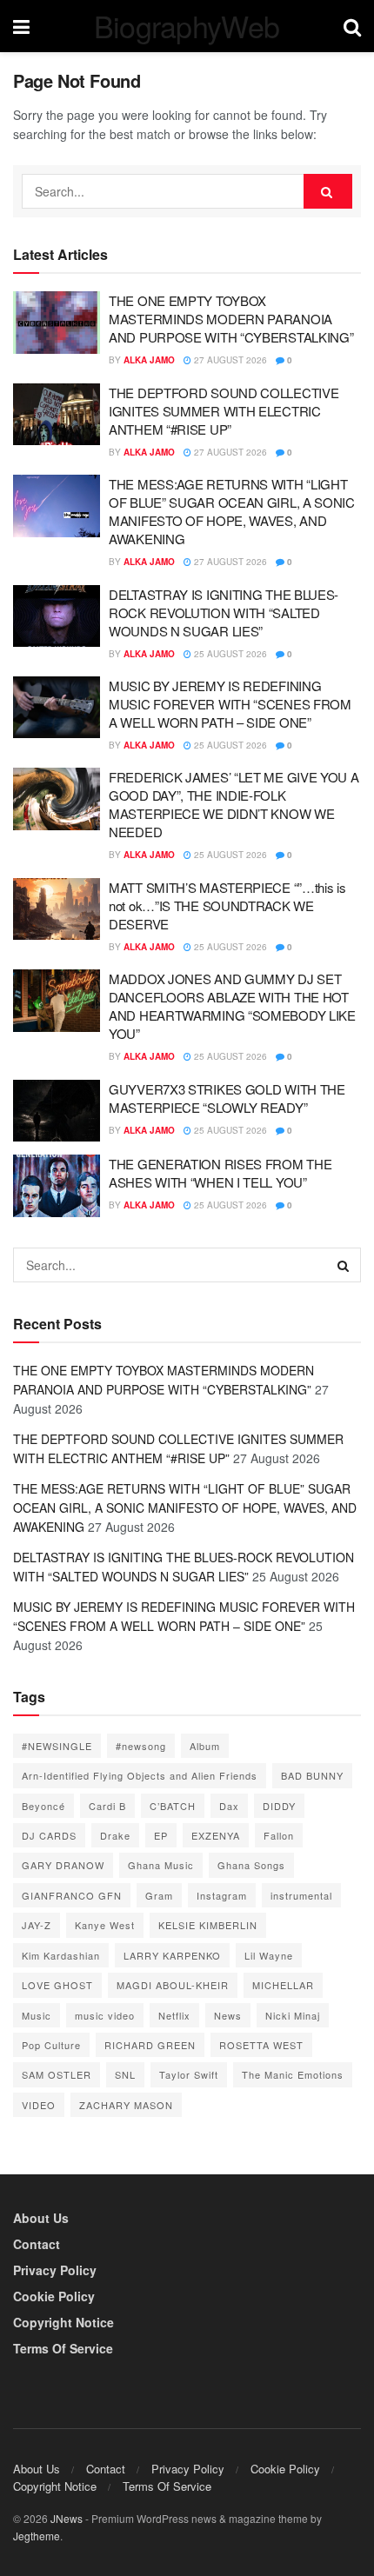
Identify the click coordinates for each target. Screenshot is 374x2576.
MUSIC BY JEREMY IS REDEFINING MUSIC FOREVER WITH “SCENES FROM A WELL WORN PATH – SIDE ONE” (230, 704)
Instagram (222, 1895)
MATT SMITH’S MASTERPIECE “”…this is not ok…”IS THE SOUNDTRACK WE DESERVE (227, 905)
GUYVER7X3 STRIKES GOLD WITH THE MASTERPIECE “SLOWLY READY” (227, 1098)
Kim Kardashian (61, 1955)
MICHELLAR (283, 1985)
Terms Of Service (63, 2348)
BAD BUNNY (312, 1775)
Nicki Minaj (293, 2015)
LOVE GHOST (57, 1985)
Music (37, 2015)
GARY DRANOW (63, 1865)
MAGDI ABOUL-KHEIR (173, 1985)
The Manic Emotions (293, 2074)
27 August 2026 (229, 360)
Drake (115, 1835)
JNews (67, 2518)
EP (161, 1835)
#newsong (141, 1746)
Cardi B (107, 1806)
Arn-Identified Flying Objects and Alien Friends (140, 1775)
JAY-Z (37, 1925)
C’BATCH (173, 1806)
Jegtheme (37, 2536)
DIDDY (279, 1806)
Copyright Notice (63, 2322)
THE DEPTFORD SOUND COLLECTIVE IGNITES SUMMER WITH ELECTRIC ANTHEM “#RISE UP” (224, 411)
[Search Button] (328, 191)
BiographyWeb (187, 26)
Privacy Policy (55, 2270)
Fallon (279, 1835)
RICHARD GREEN (150, 2045)
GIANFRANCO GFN (72, 1895)
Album (205, 1746)
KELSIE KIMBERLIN (208, 1925)
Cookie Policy (54, 2296)
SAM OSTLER (57, 2074)
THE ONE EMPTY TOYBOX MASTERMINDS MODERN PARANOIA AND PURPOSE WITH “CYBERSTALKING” (231, 319)
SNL (125, 2074)
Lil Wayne (269, 1955)
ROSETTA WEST (261, 2045)
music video (105, 2015)
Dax (229, 1806)
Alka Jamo (149, 360)
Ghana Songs (251, 1865)
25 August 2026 (229, 654)
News (228, 2015)
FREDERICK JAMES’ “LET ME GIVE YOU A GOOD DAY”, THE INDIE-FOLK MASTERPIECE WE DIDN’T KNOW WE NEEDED (234, 804)
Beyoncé (43, 1806)
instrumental (301, 1895)
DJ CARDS (49, 1835)
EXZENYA (216, 1835)
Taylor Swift (189, 2074)
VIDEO (39, 2105)
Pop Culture (51, 2045)
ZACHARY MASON (126, 2105)
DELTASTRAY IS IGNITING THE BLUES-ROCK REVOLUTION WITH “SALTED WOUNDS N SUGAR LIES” (224, 612)
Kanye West (105, 1925)
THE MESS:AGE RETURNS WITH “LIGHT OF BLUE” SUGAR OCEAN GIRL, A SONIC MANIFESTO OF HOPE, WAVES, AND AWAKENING (232, 511)
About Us (41, 2218)
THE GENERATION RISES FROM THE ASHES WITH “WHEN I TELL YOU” (220, 1173)
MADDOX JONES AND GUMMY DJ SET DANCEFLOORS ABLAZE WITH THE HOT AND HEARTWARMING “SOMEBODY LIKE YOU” (232, 1006)
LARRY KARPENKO (172, 1955)
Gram (159, 1895)
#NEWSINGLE (57, 1746)
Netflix (174, 2015)
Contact (37, 2244)
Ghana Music (161, 1865)
